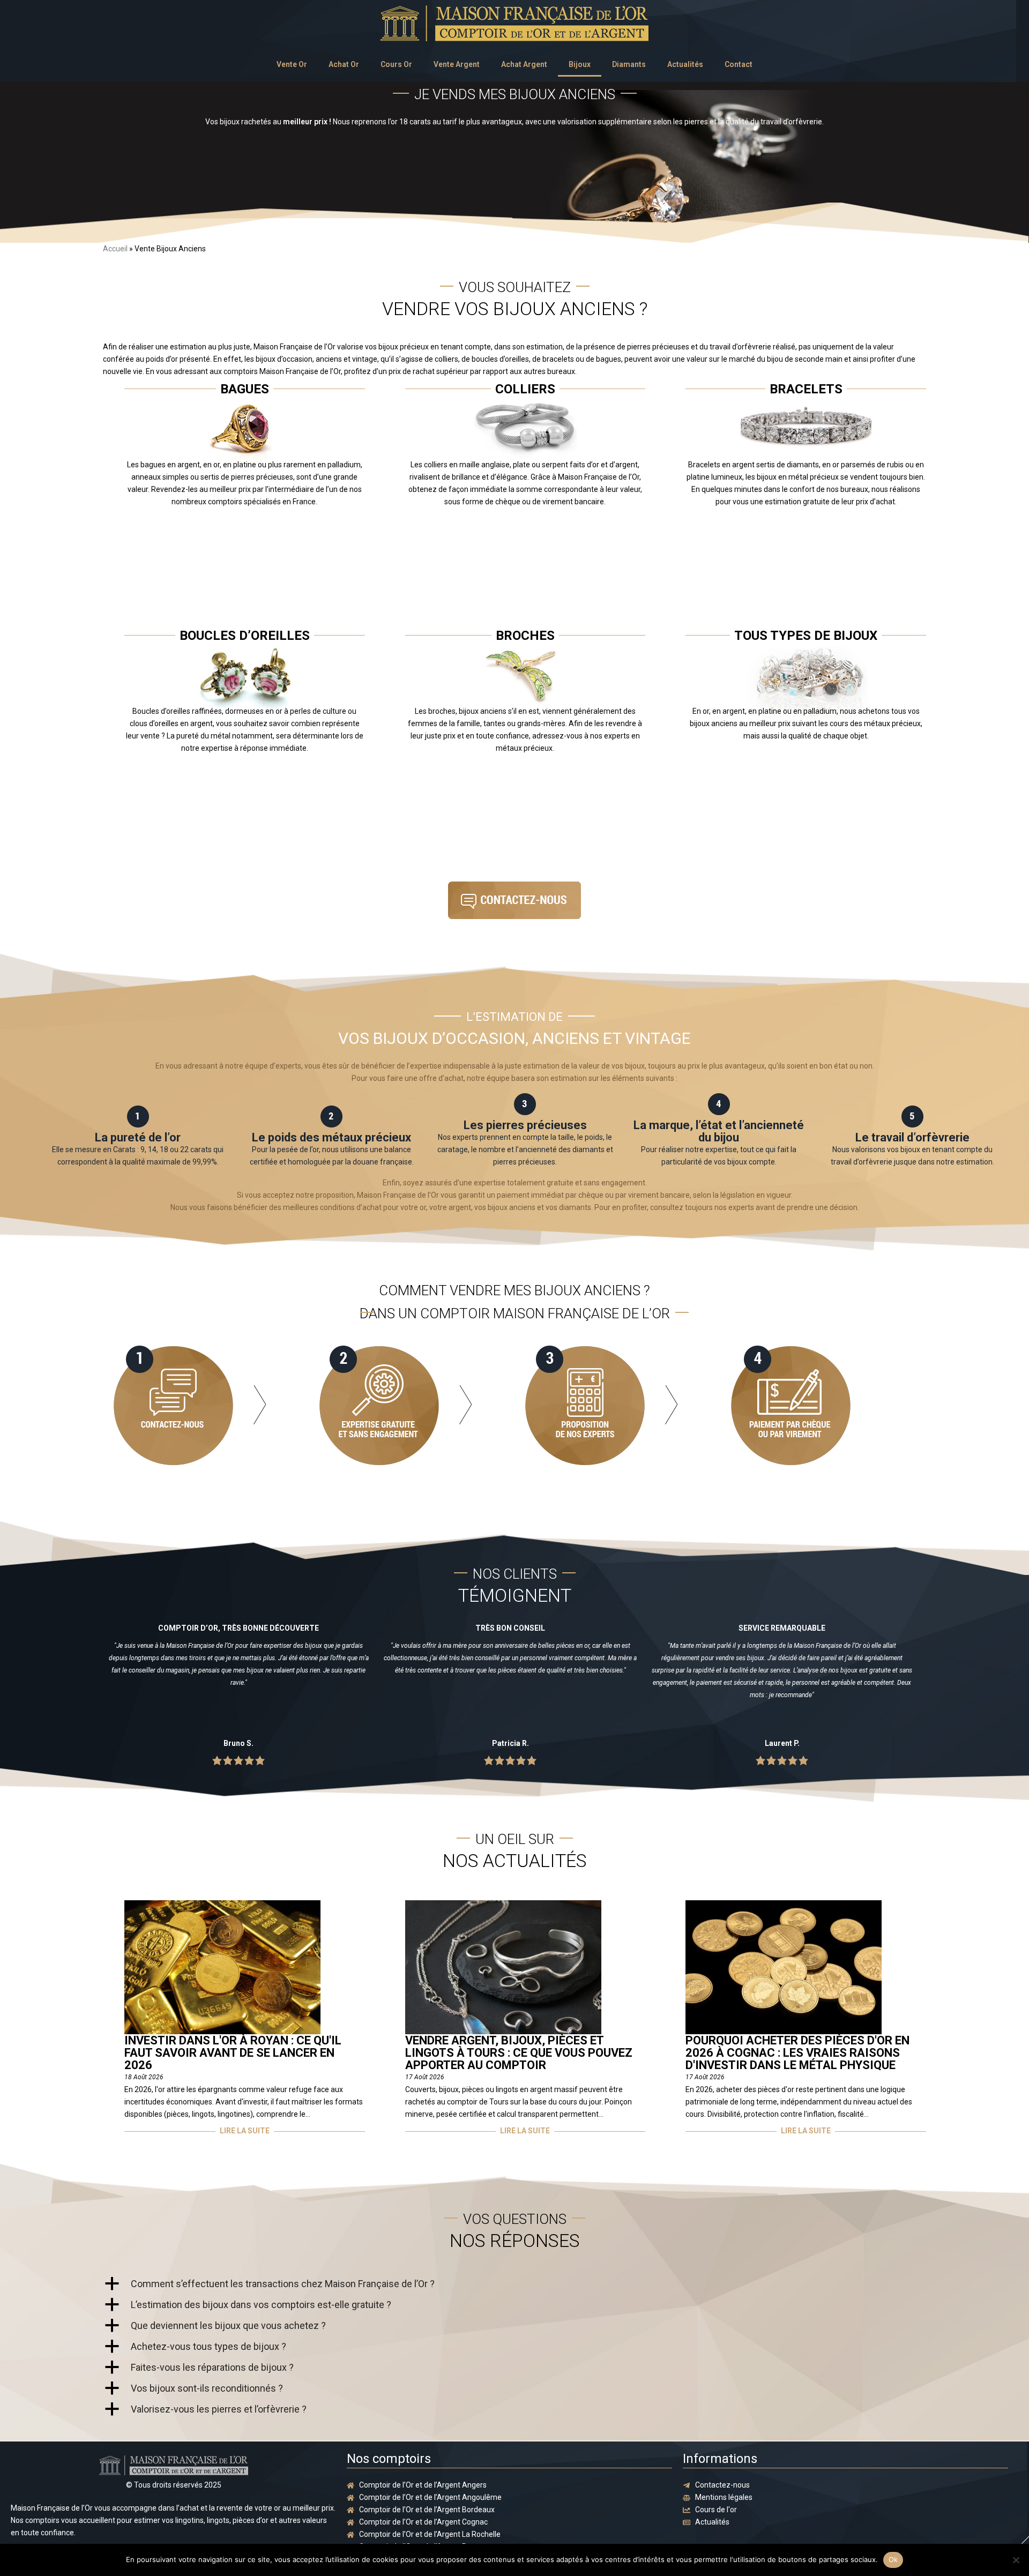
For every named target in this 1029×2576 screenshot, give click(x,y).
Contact (739, 64)
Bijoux (580, 64)
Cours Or (396, 64)
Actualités (685, 64)
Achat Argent (524, 64)
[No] (1016, 2560)
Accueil (115, 249)
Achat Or (344, 64)
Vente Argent (457, 64)
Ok (893, 2559)
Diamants (629, 64)
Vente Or (292, 64)
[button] (514, 2284)
